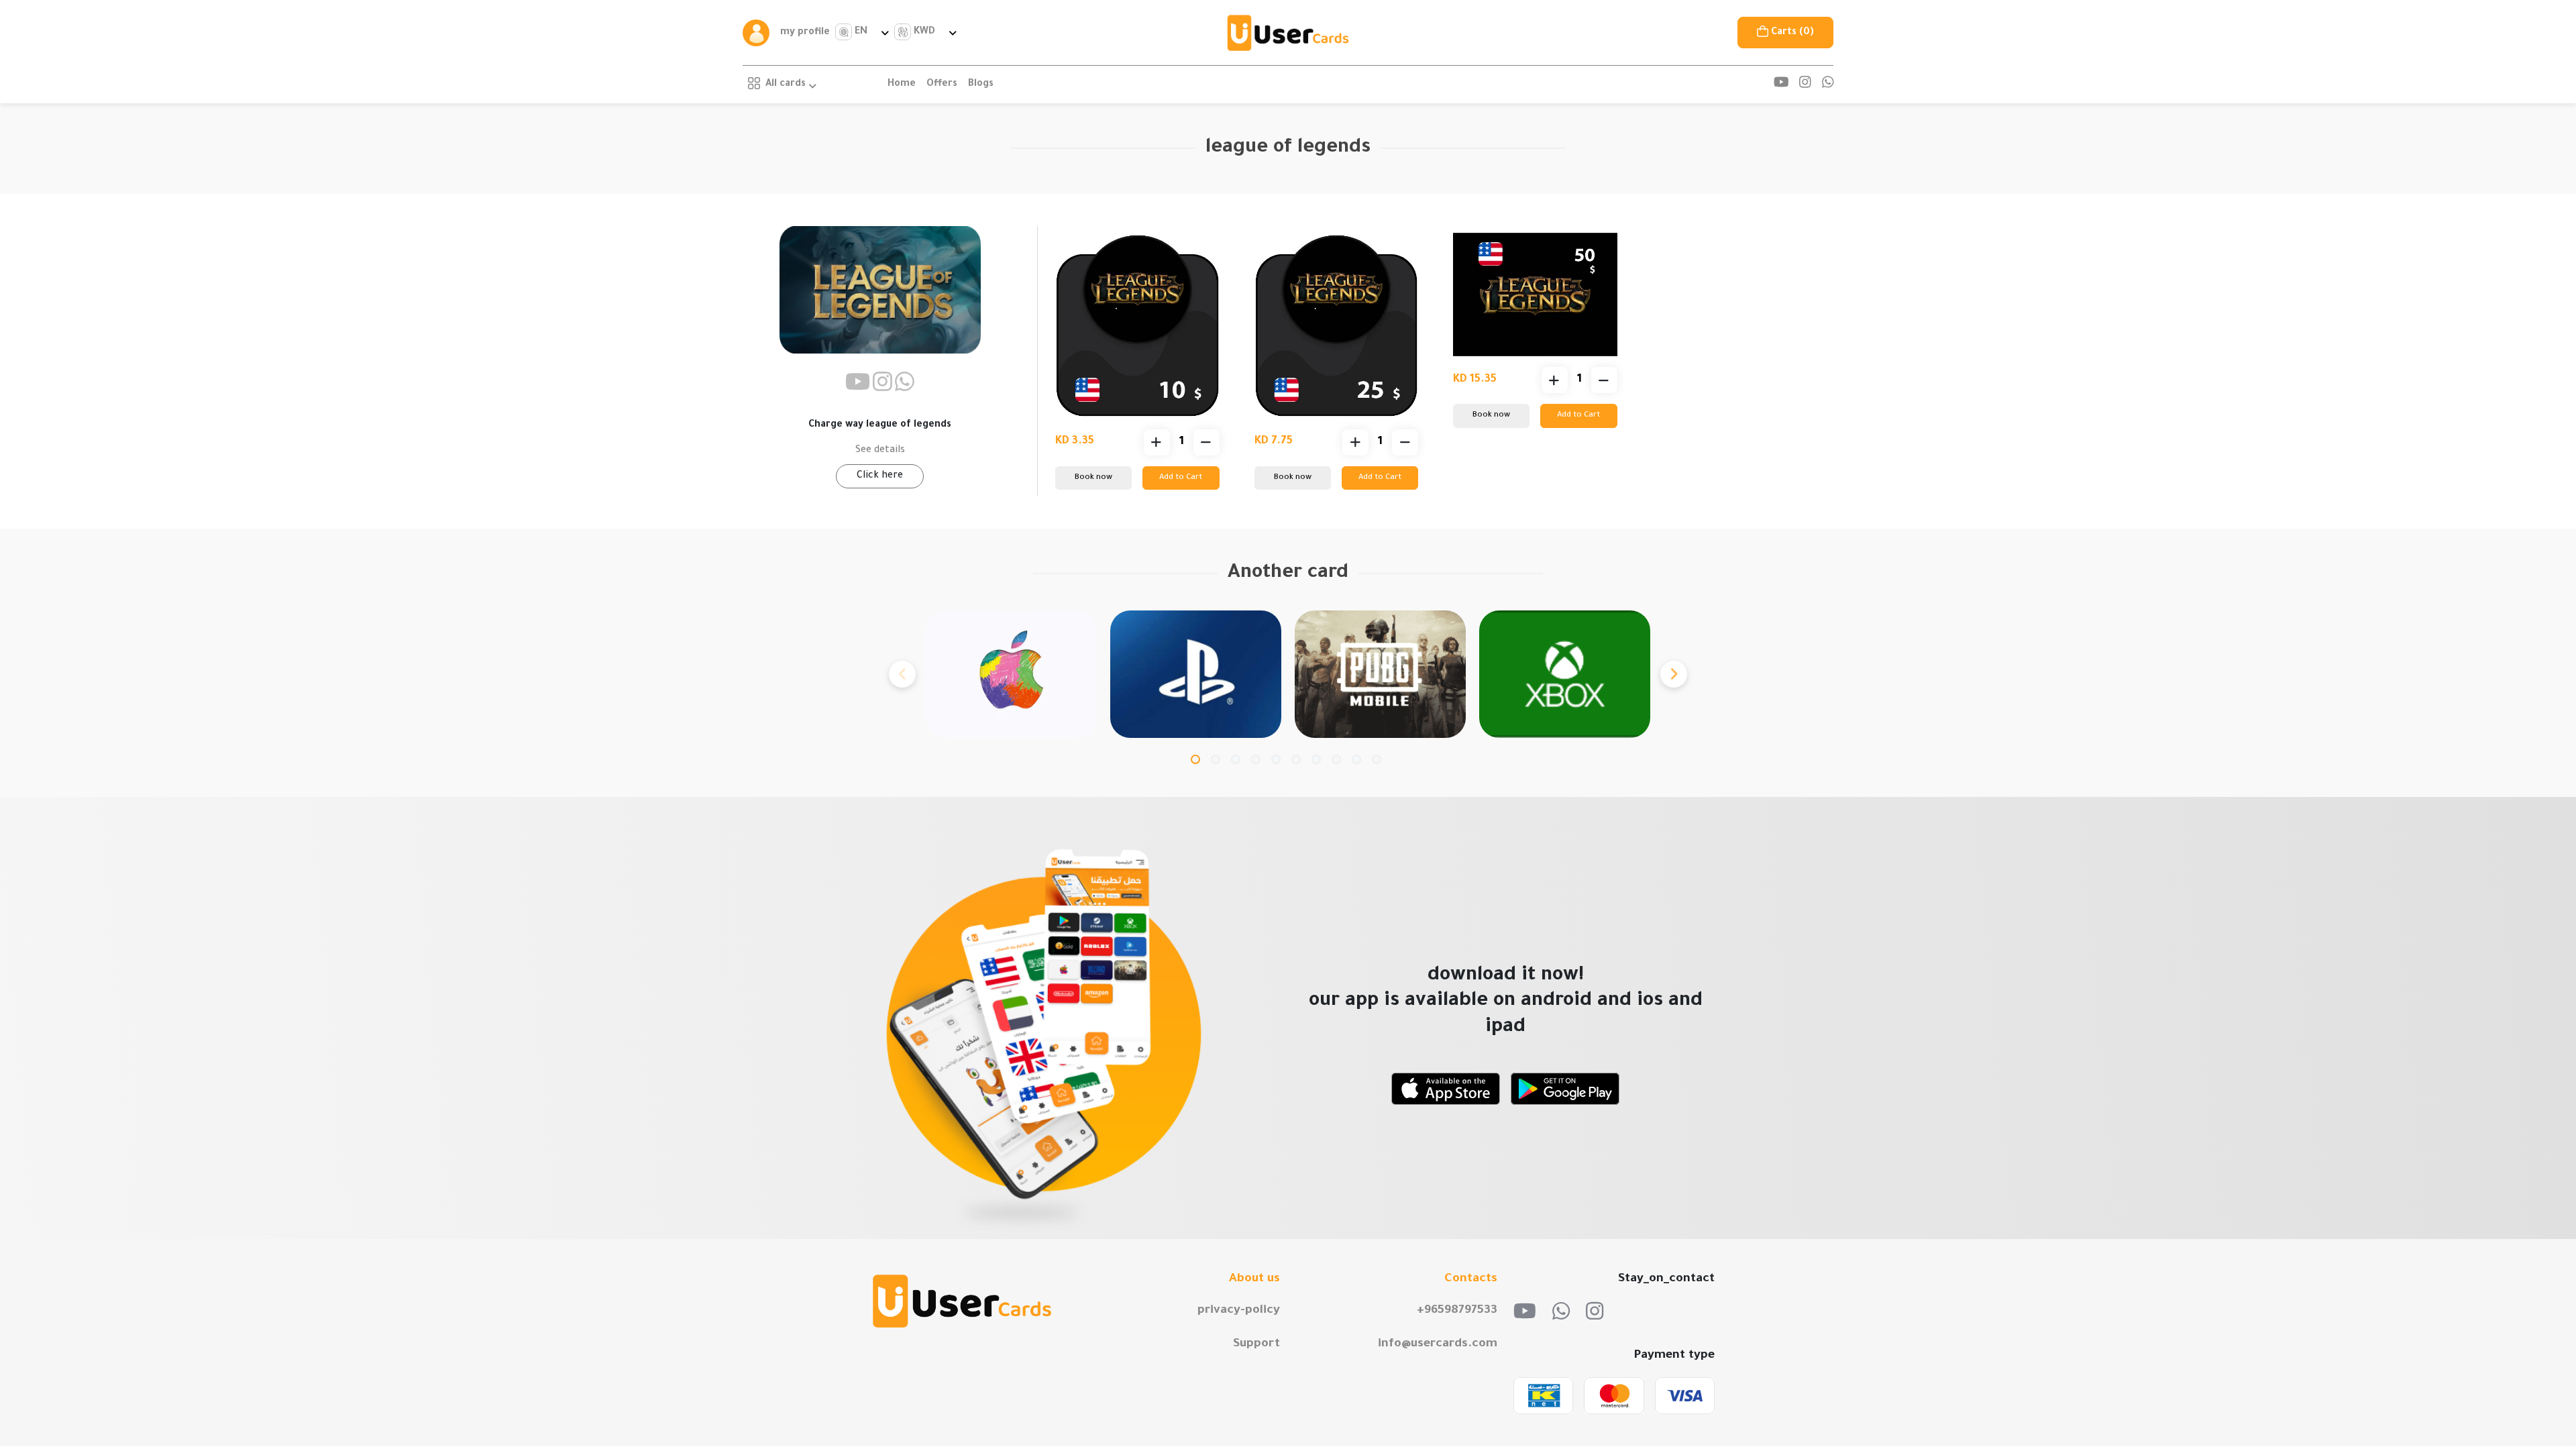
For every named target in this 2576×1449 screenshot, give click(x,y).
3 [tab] (1236, 759)
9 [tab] (1356, 759)
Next (1674, 674)
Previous (902, 674)
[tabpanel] (1011, 674)
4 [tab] (1256, 759)
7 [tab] (1316, 759)
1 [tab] (1195, 759)
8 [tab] (1336, 759)
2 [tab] (1216, 759)
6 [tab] (1296, 759)
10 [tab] (1377, 759)
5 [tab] (1276, 759)
